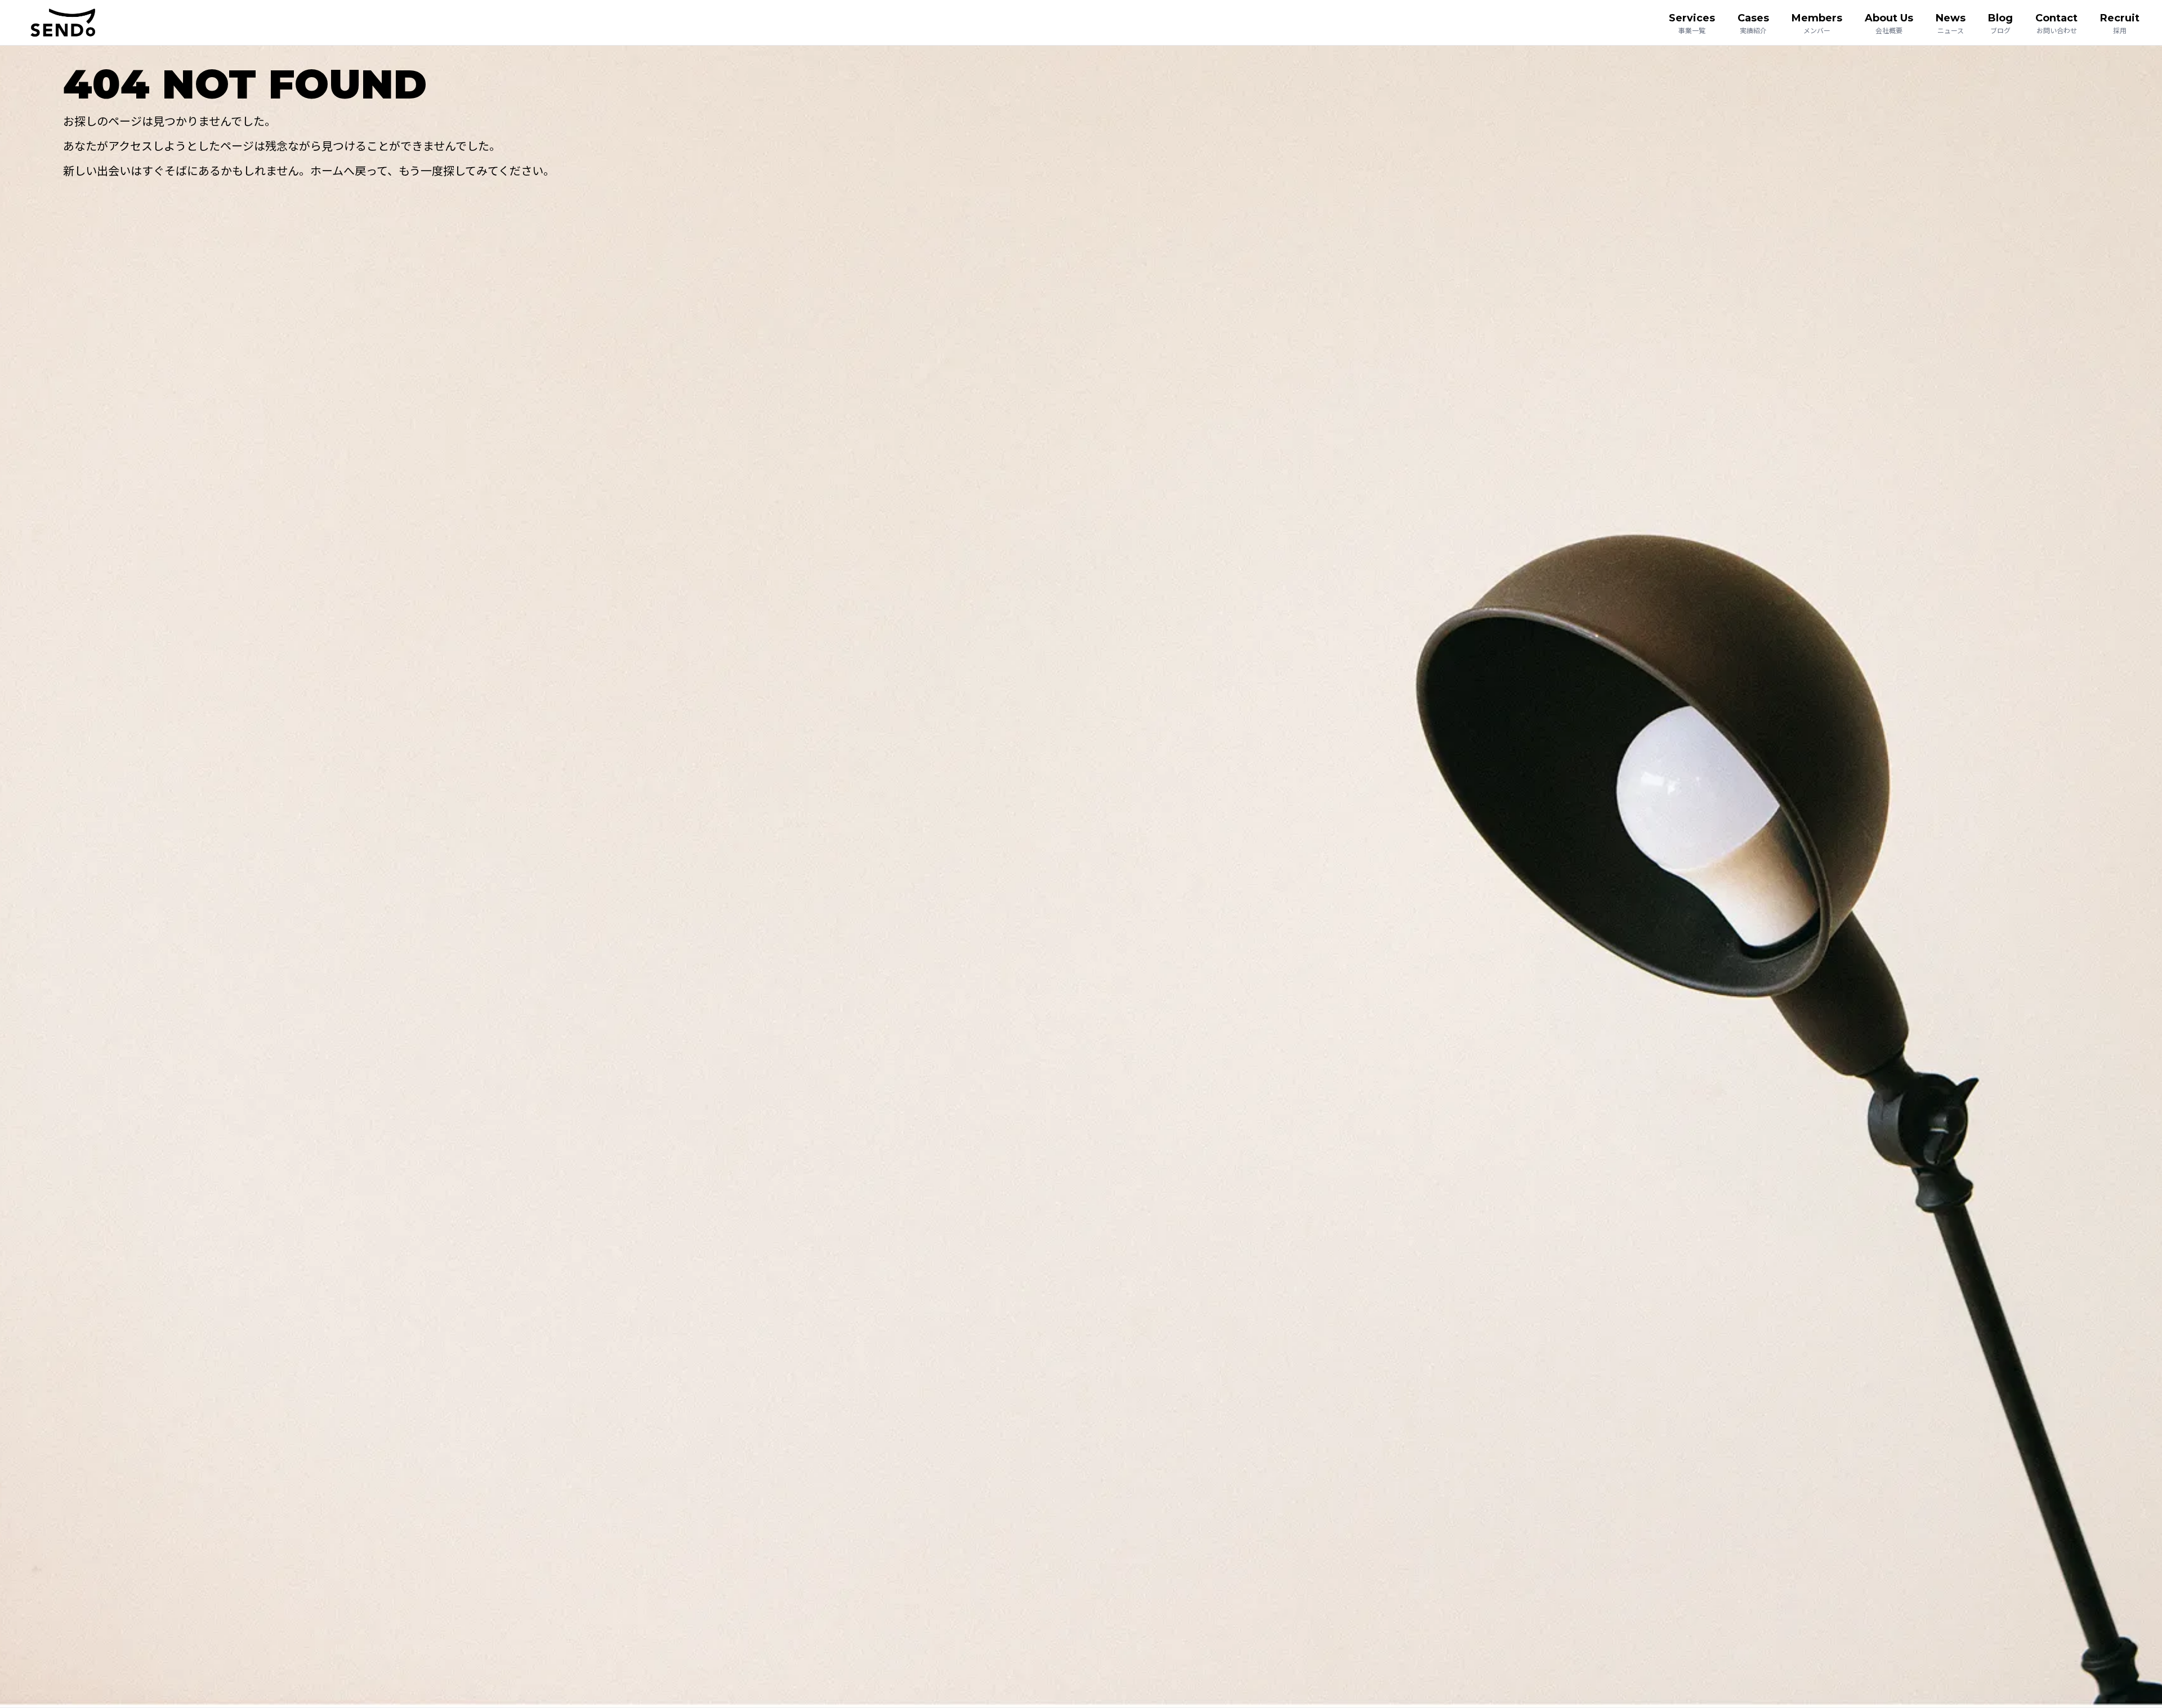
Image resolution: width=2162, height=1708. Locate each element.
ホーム (327, 170)
